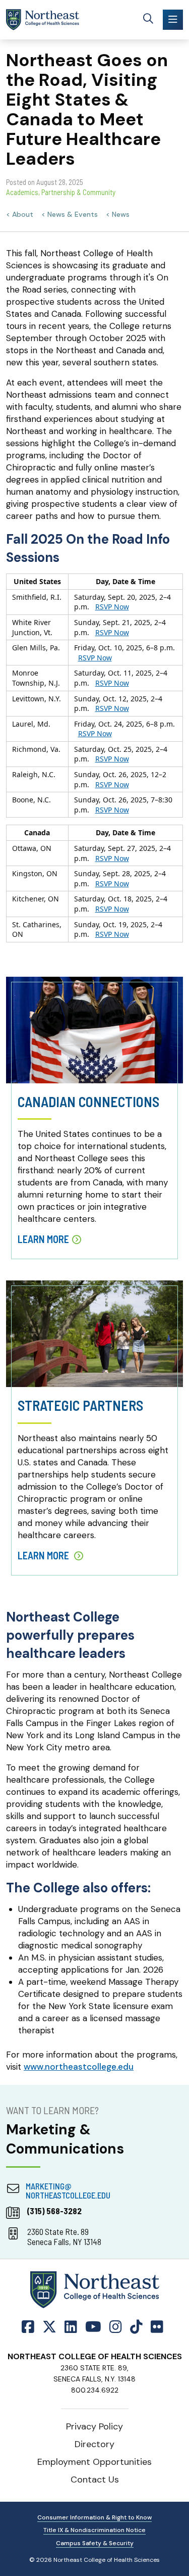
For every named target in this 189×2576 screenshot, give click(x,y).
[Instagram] (116, 2327)
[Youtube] (93, 2327)
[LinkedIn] (71, 2327)
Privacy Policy (94, 2426)
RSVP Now (112, 607)
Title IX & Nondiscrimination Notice (94, 2530)
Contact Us (95, 2479)
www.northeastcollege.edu (79, 2067)
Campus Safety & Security (95, 2543)
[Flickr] (157, 2327)
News (121, 214)
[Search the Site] (148, 20)
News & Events (73, 214)
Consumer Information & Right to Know (94, 2517)
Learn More (43, 1239)
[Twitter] (49, 2327)
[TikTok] (136, 2327)
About (23, 214)
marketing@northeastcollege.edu (68, 2190)
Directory (94, 2444)
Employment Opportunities (94, 2462)
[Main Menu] (173, 20)
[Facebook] (30, 2327)
